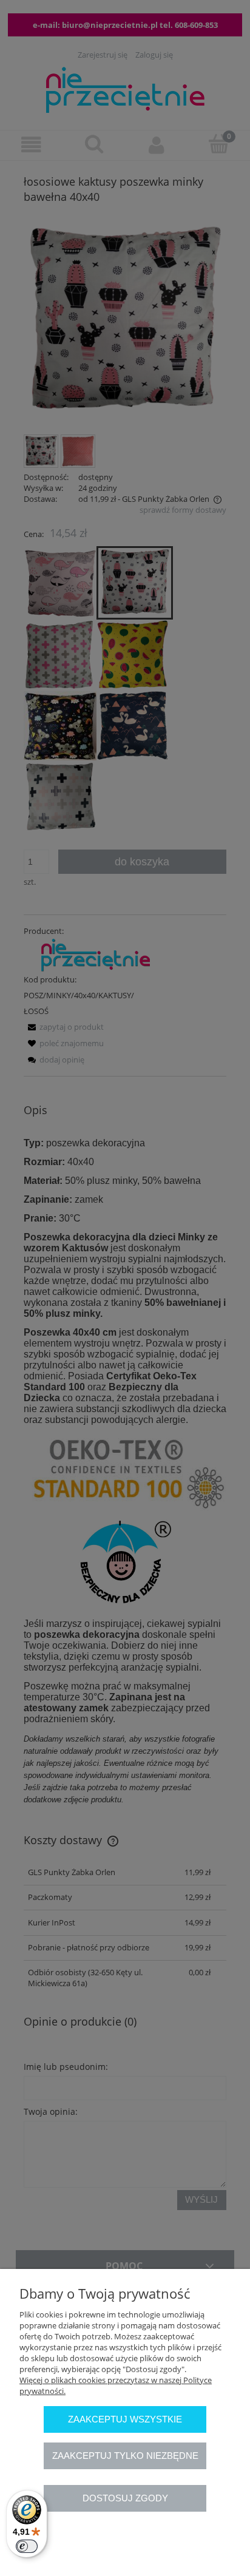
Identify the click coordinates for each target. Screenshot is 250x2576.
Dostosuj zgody (125, 2498)
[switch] (27, 2546)
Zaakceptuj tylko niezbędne (125, 2456)
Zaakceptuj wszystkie (125, 2419)
